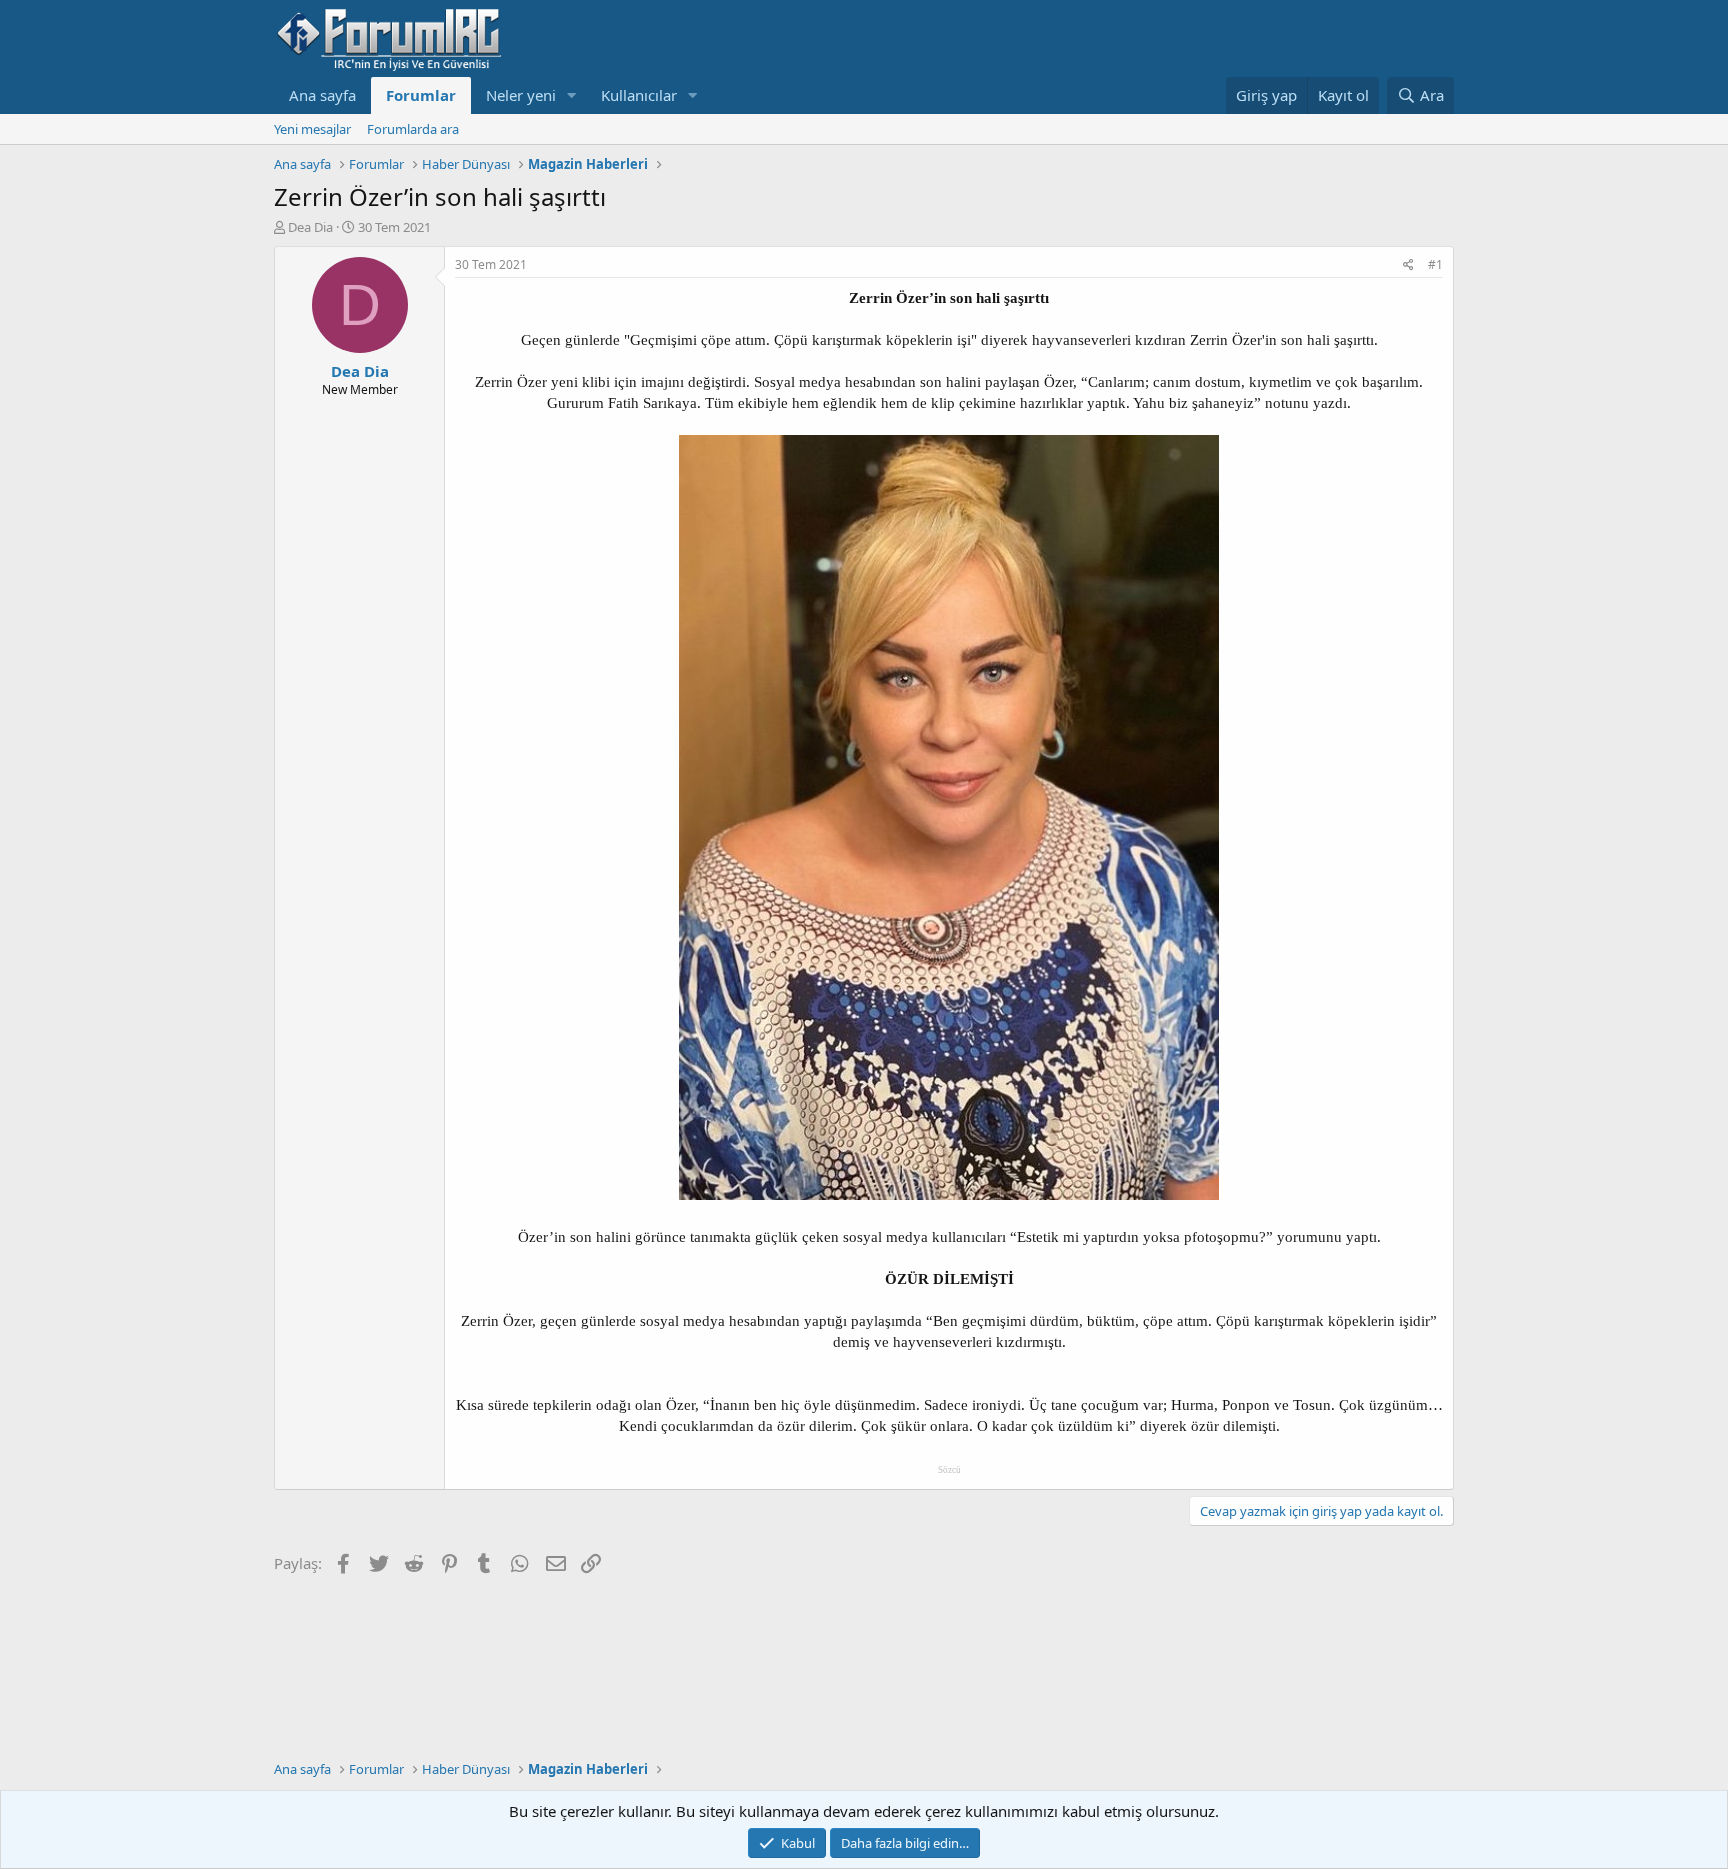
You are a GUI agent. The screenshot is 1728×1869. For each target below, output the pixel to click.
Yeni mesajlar (312, 129)
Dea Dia (310, 227)
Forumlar (421, 95)
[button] (572, 95)
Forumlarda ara (413, 129)
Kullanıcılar (639, 95)
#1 (1435, 264)
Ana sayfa (322, 95)
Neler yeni (521, 95)
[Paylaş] (1408, 265)
